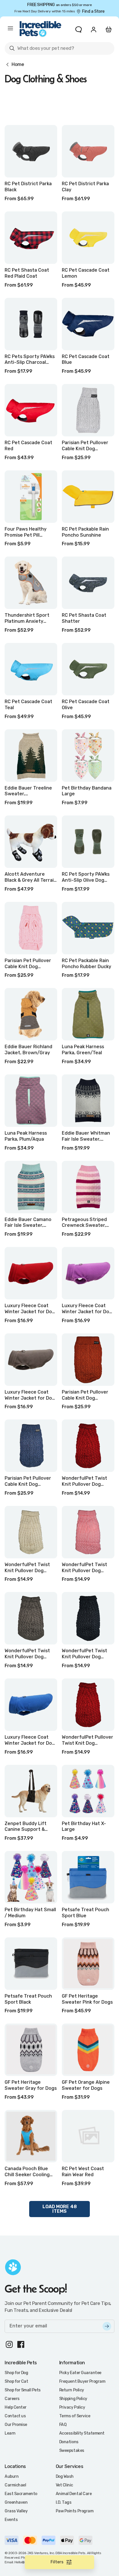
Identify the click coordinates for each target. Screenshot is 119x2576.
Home (18, 65)
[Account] (94, 29)
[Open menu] (10, 29)
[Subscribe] (107, 2326)
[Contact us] (79, 29)
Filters (57, 2562)
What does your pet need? (41, 49)
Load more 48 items (60, 2209)
